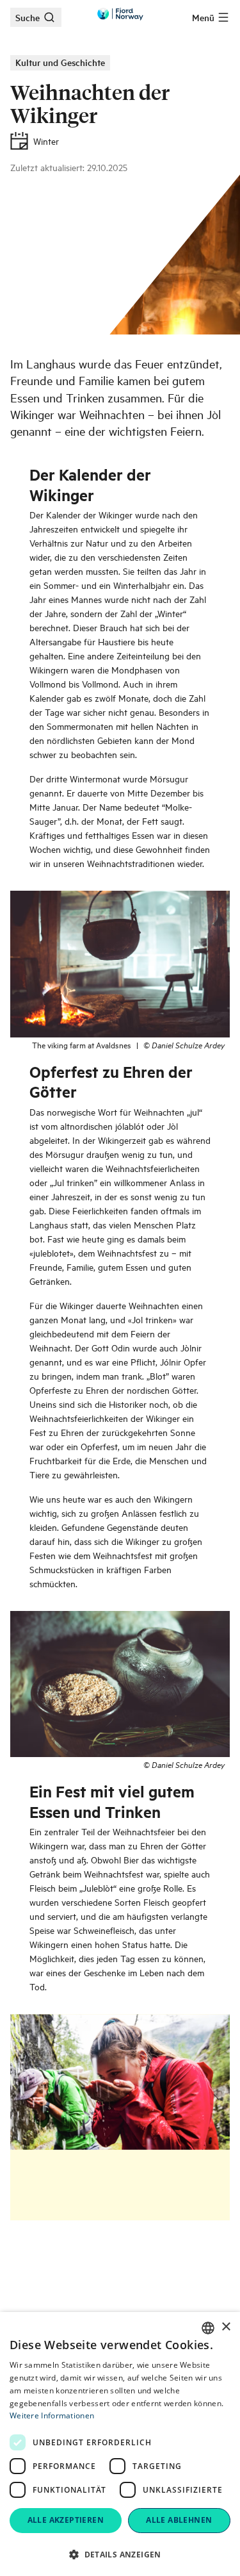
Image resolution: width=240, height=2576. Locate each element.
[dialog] (120, 2444)
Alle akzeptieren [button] (66, 2520)
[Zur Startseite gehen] (120, 14)
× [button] (226, 2327)
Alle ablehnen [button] (179, 2520)
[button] (120, 2554)
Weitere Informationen (52, 2415)
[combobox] (208, 2328)
